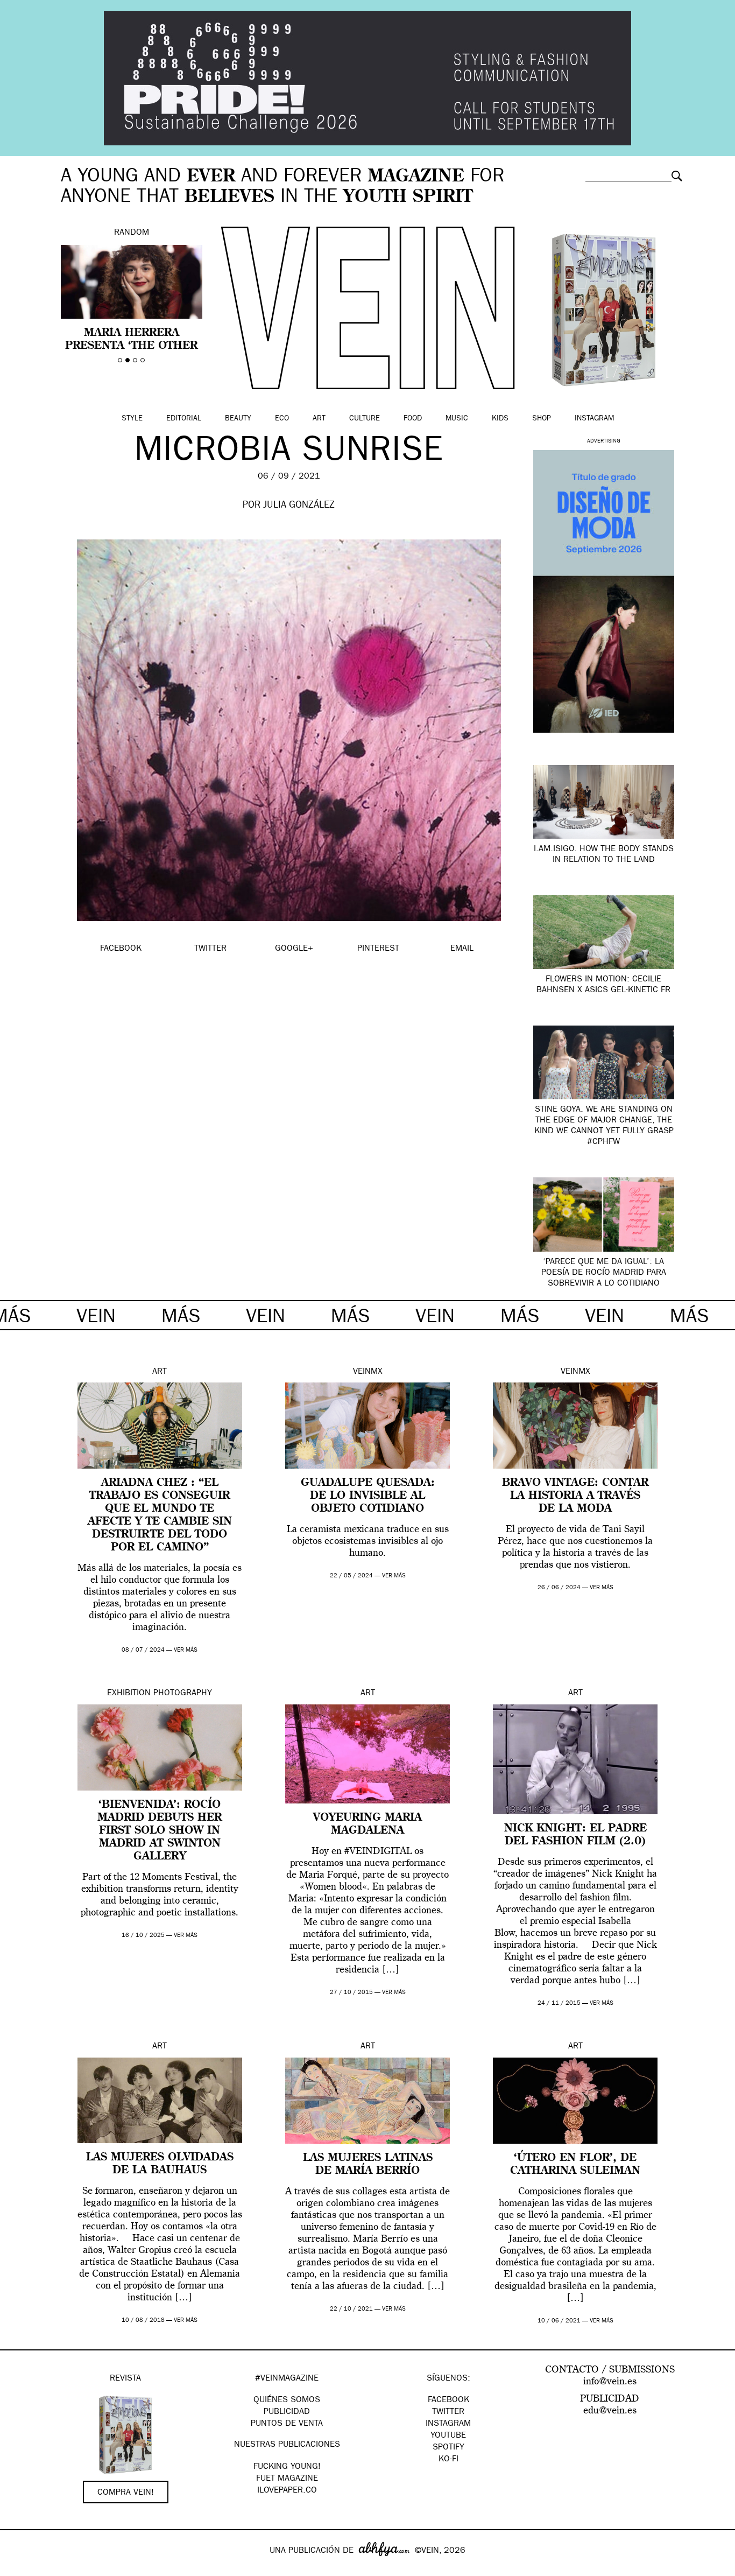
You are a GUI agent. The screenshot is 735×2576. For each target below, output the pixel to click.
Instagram (594, 419)
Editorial (184, 419)
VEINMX (368, 1372)
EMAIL (462, 949)
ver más (186, 1650)
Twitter (448, 2412)
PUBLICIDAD (287, 2412)
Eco (282, 419)
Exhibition (129, 1694)
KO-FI (448, 2460)
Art (319, 419)
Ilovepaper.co (287, 2491)
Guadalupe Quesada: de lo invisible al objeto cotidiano (368, 1496)
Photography (183, 1694)
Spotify (448, 2448)
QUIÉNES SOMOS (287, 2400)
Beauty (238, 419)
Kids (500, 419)
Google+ (20, 2569)
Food (413, 419)
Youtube (448, 2436)
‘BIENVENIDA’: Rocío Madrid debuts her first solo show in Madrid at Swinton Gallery (160, 1831)
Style (132, 419)
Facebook (448, 2400)
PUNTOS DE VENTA (287, 2424)
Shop (542, 419)
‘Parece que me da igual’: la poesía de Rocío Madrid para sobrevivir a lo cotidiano (604, 1273)
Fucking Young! (287, 2467)
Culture (365, 419)
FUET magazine (287, 2479)
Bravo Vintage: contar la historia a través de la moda (575, 1496)
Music (457, 419)
